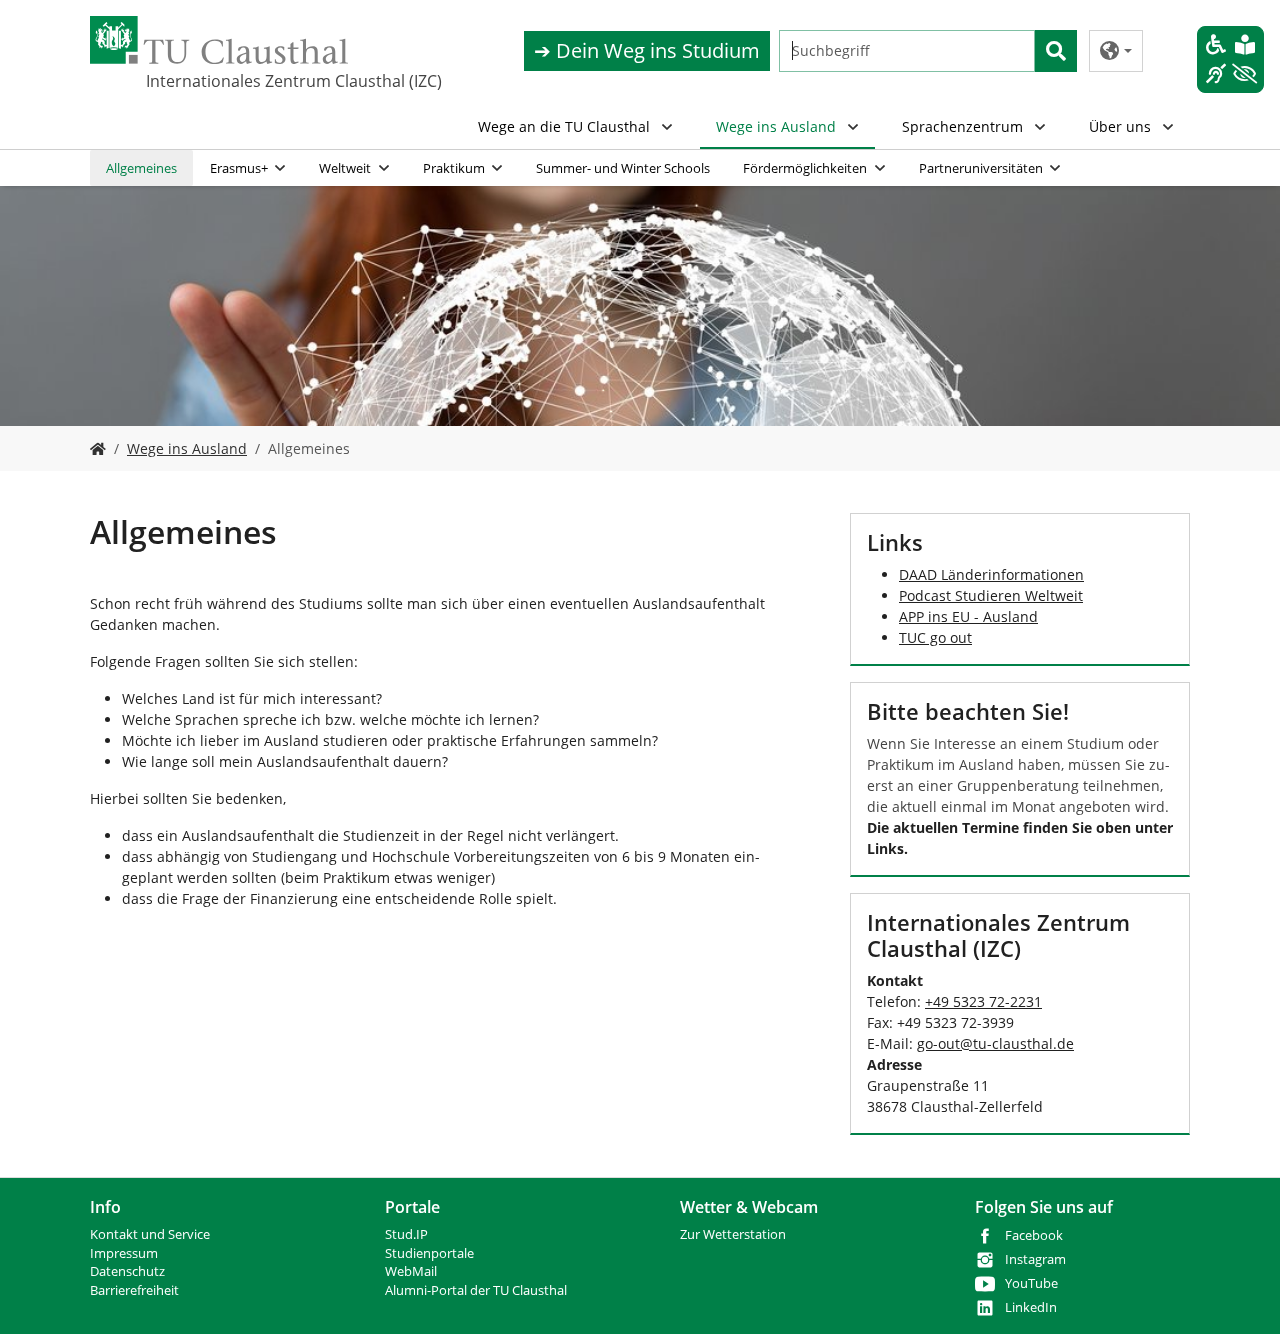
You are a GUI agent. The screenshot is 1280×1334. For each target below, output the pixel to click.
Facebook (1034, 1235)
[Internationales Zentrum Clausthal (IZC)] (98, 448)
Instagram (1035, 1259)
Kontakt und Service (150, 1234)
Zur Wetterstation (733, 1234)
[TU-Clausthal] (219, 40)
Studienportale (429, 1253)
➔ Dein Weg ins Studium (647, 50)
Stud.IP (406, 1234)
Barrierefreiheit (134, 1290)
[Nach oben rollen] (1239, 1293)
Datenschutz (127, 1271)
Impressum (124, 1253)
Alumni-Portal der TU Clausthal (476, 1290)
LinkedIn (1031, 1307)
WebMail (411, 1271)
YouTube (1031, 1283)
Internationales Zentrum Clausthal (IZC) (246, 81)
